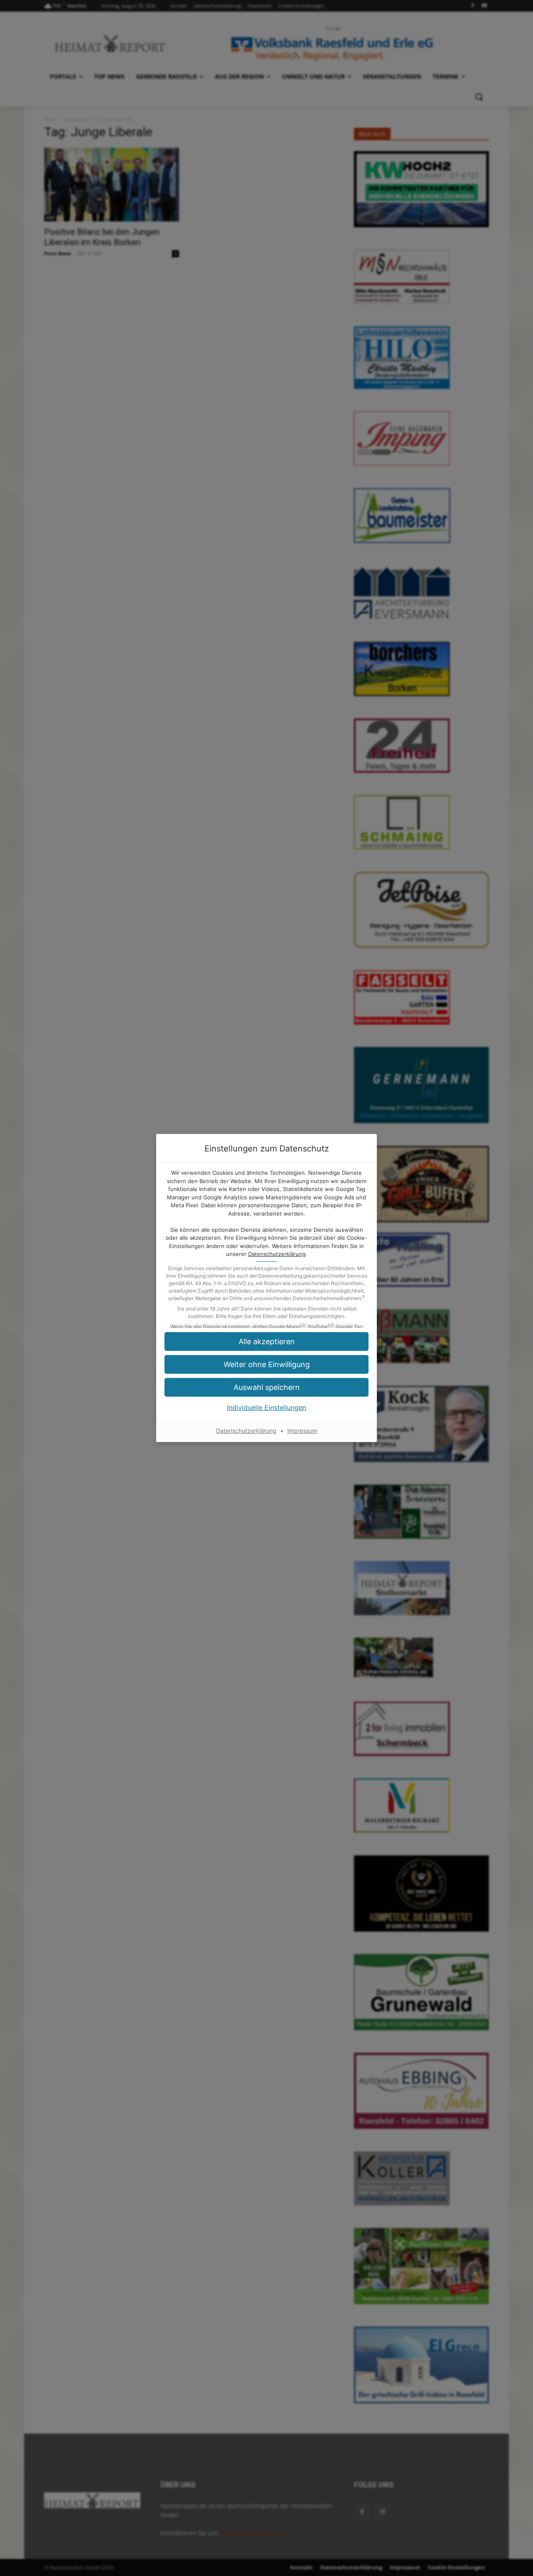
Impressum (302, 1431)
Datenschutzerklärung (277, 1254)
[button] (266, 1387)
